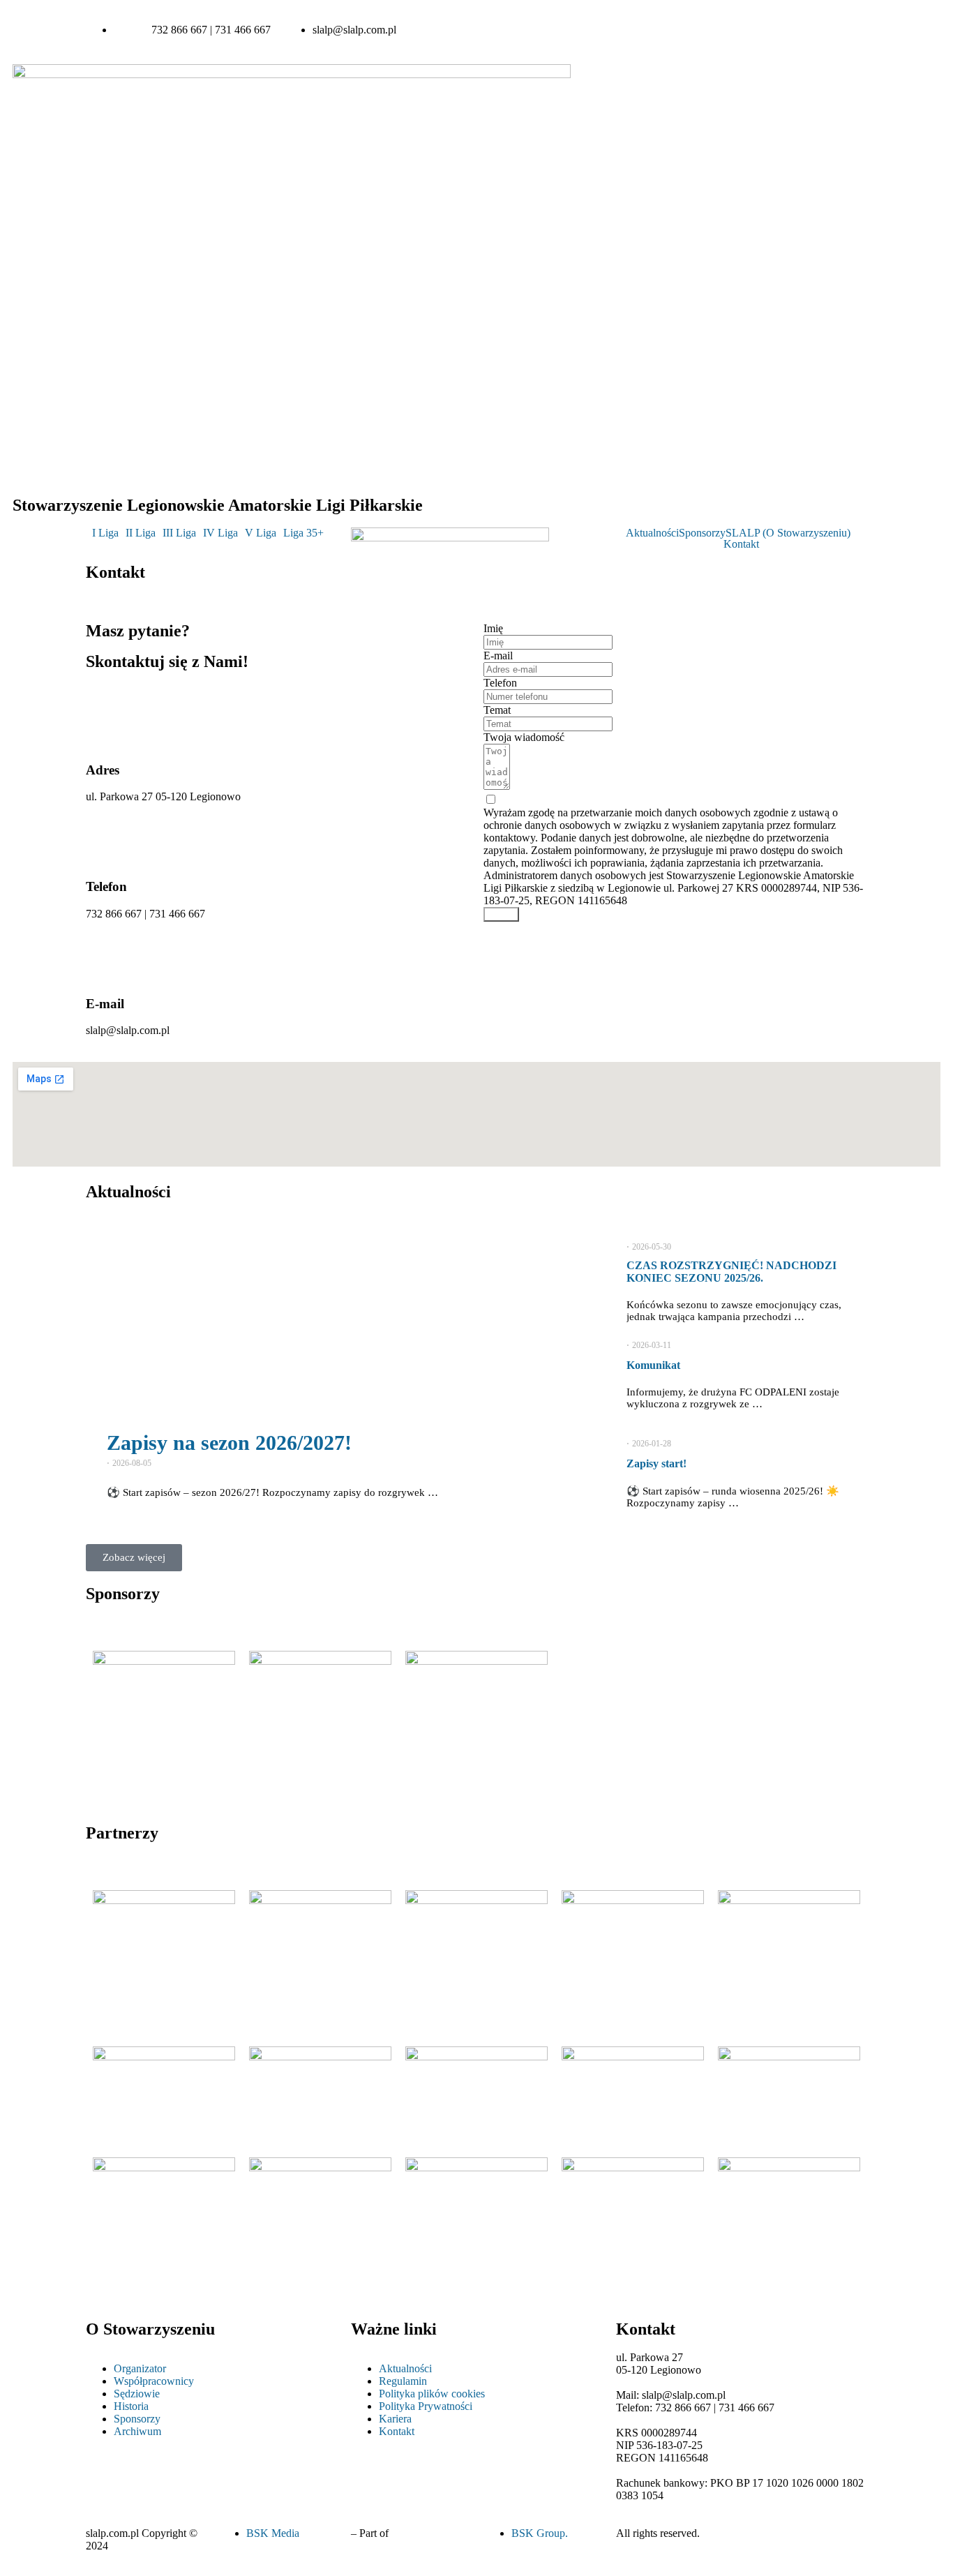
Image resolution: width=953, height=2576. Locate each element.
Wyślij (501, 914)
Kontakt (741, 544)
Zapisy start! (656, 1463)
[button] (109, 533)
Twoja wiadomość (524, 737)
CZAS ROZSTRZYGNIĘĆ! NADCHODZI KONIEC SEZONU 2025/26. (731, 1272)
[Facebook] (700, 30)
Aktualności (652, 533)
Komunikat (653, 1365)
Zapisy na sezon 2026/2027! (229, 1443)
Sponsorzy (702, 533)
